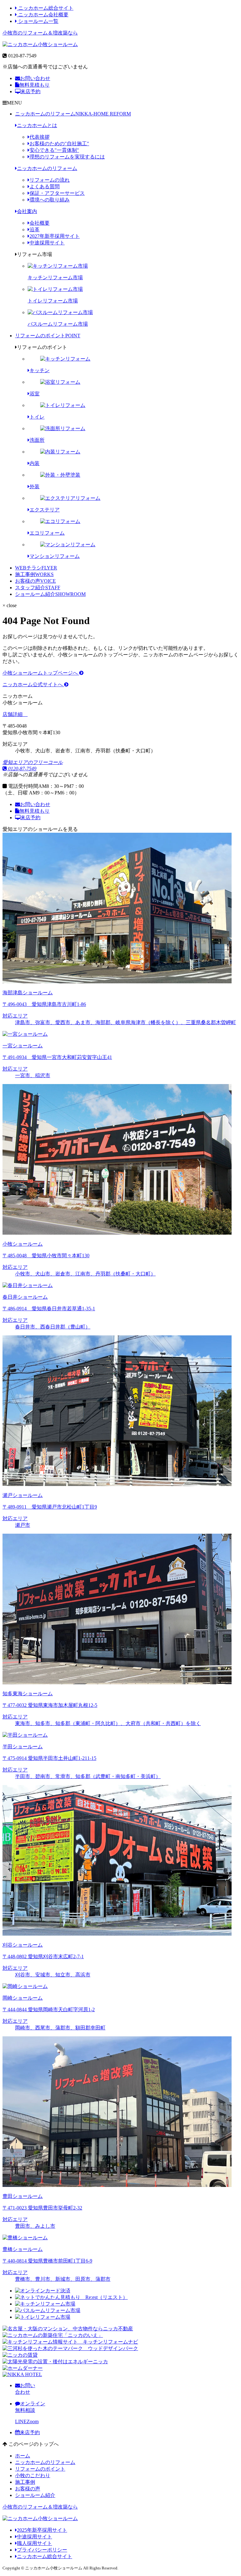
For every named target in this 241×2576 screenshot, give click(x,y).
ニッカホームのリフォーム (73, 114)
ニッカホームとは (37, 125)
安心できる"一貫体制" (54, 150)
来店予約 (30, 91)
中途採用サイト (47, 243)
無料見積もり (35, 85)
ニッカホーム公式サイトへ (33, 684)
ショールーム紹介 (50, 594)
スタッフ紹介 (38, 588)
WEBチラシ (36, 568)
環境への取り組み (50, 200)
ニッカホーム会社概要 (43, 15)
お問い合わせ (35, 78)
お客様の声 (35, 581)
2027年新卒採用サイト (55, 236)
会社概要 (40, 223)
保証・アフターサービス (57, 193)
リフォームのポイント (48, 336)
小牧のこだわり (33, 2475)
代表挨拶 (40, 137)
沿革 (35, 230)
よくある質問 (45, 187)
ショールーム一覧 (38, 21)
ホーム (23, 2456)
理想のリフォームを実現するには (67, 157)
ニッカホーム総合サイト (45, 8)
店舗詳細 (13, 714)
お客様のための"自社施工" (59, 144)
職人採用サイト (35, 2543)
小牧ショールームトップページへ (41, 673)
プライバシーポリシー (42, 2550)
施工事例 (34, 574)
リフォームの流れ (50, 180)
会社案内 (27, 211)
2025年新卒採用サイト (42, 2530)
